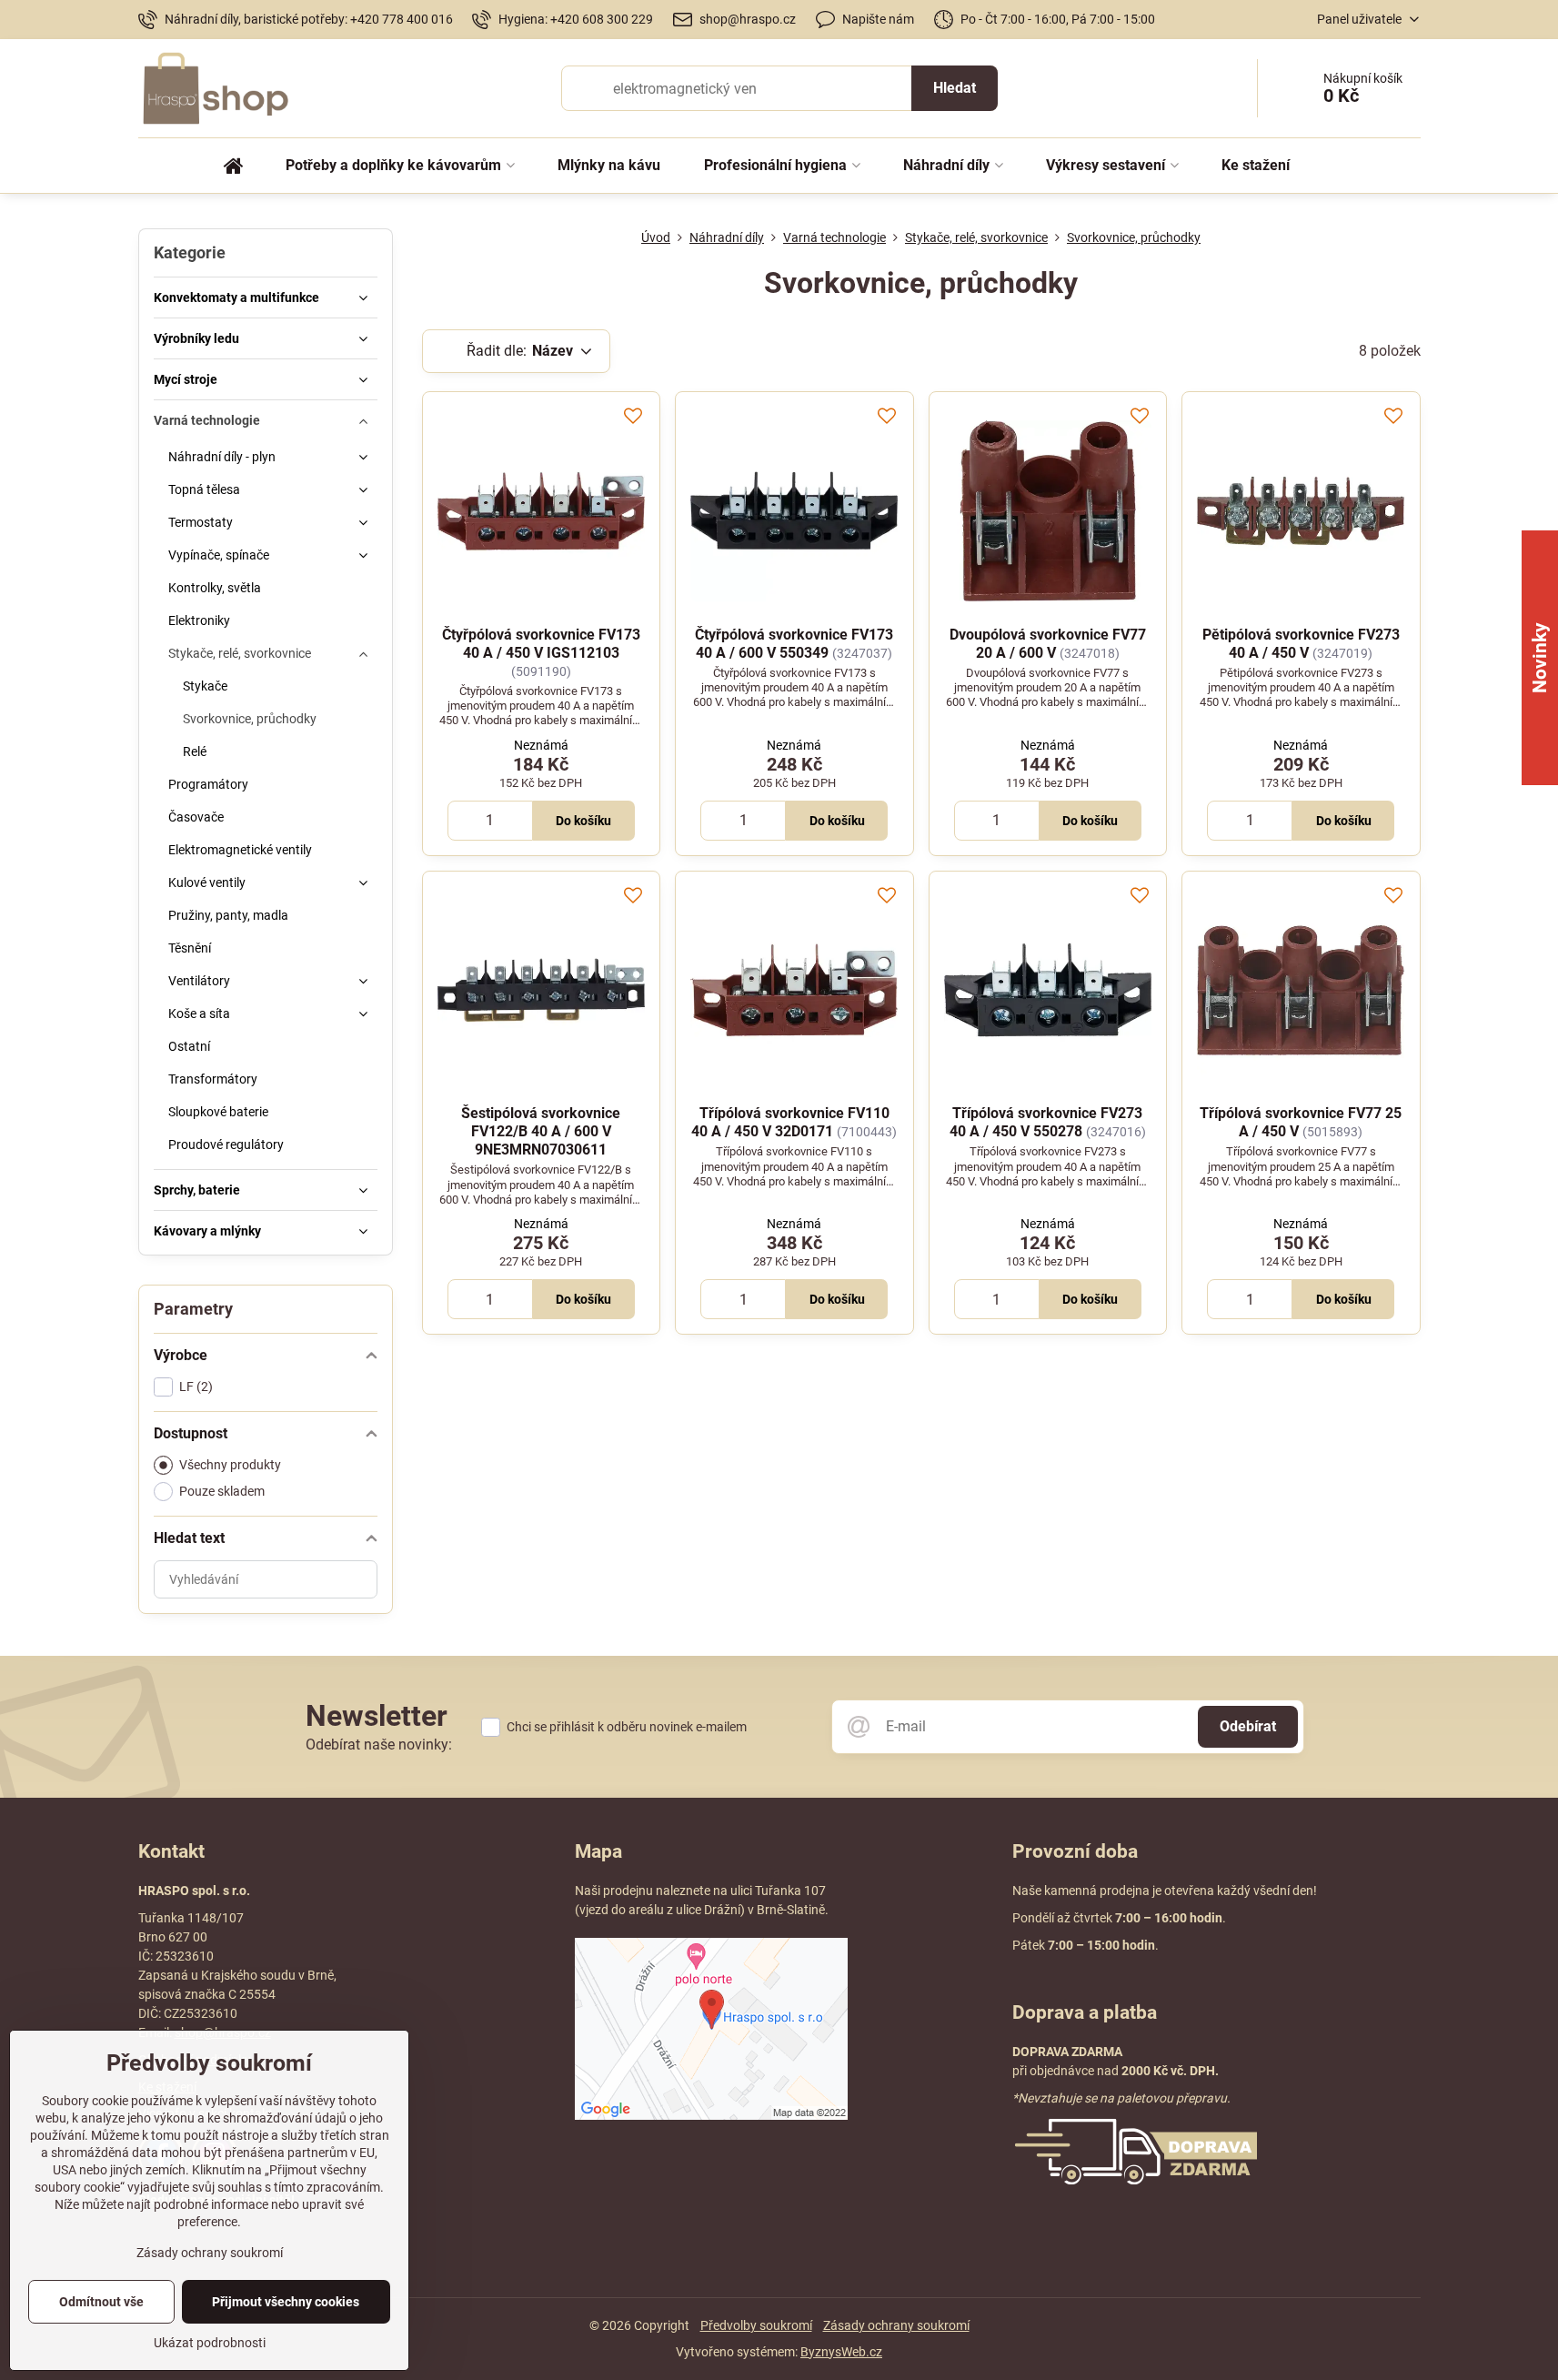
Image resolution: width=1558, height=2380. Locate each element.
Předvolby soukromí (756, 2325)
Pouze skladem (222, 1491)
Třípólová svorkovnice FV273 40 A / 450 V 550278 (1046, 1122)
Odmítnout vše (101, 2302)
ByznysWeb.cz (841, 2352)
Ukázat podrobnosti (210, 2343)
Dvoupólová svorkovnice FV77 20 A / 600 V (1048, 644)
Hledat (955, 88)
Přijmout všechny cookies (286, 2302)
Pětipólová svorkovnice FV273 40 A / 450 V (1301, 644)
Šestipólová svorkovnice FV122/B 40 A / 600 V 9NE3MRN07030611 (541, 1131)
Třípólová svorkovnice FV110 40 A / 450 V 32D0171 (790, 1122)
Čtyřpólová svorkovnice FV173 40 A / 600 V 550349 (794, 644)
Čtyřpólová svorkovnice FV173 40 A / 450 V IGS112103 (541, 644)
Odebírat (1248, 1726)
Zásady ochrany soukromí (896, 2325)
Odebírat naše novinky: (379, 1745)
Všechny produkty (230, 1465)
